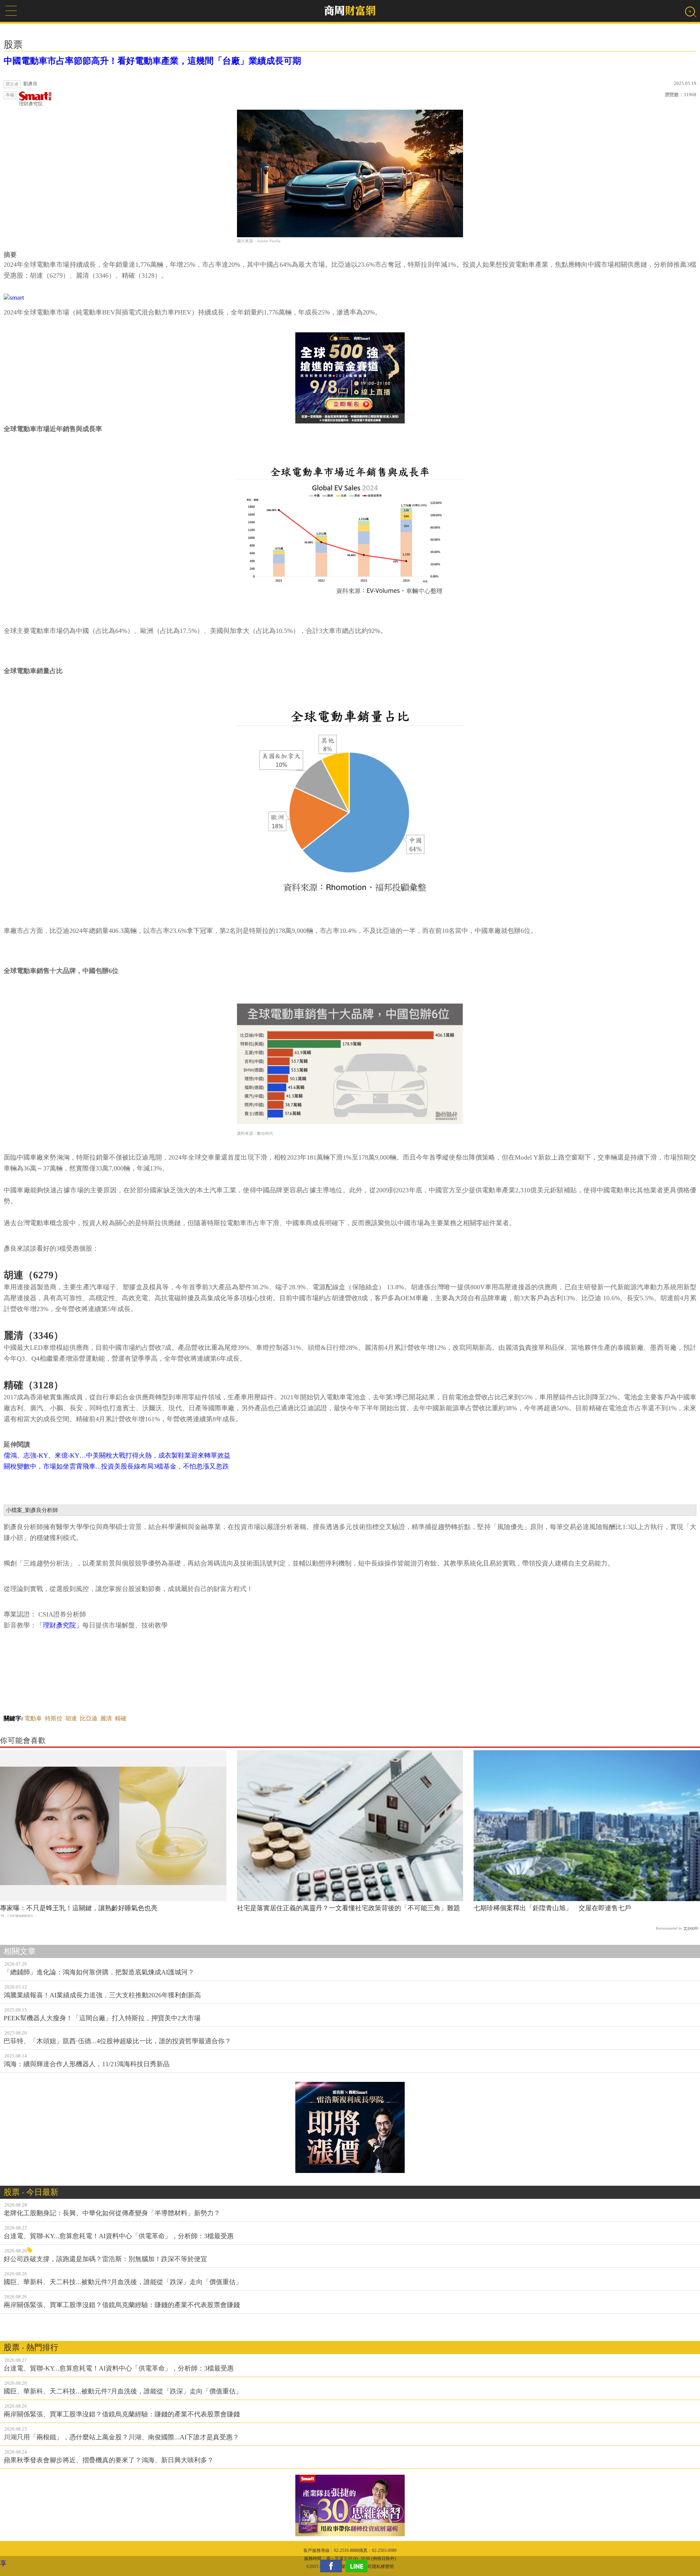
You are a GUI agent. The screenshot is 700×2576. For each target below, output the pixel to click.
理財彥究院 (31, 104)
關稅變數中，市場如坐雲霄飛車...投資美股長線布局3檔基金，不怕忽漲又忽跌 (116, 1466)
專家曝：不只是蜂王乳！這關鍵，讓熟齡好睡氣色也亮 (79, 1908)
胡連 (71, 1718)
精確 (121, 1718)
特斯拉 (54, 1718)
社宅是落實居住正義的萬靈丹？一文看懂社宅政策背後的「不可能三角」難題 (349, 1908)
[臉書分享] (333, 2566)
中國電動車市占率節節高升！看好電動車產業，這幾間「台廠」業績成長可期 (152, 61)
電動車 (33, 1718)
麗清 (106, 1718)
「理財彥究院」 (59, 1625)
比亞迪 (89, 1718)
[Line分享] (358, 2566)
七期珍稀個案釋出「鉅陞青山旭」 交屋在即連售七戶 (552, 1908)
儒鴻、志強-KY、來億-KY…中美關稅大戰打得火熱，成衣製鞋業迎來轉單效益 (117, 1455)
